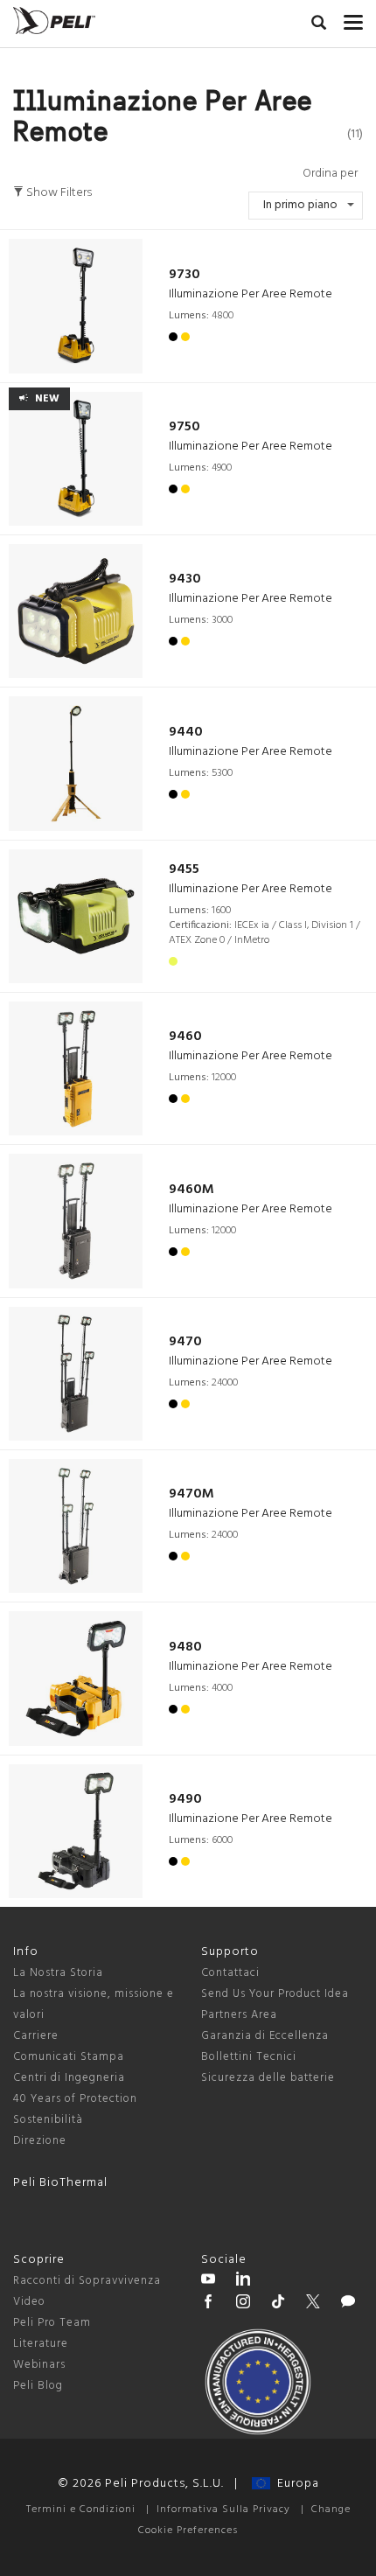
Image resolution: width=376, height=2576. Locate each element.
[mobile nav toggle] (353, 18)
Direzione (40, 2141)
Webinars (39, 2365)
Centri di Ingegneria (69, 2078)
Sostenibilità (48, 2120)
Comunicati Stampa (69, 2057)
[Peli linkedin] (243, 2281)
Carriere (36, 2036)
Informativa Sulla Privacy (223, 2510)
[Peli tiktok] (278, 2304)
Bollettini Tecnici (249, 2057)
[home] (54, 21)
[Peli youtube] (208, 2281)
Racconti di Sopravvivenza (87, 2281)
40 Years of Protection (75, 2099)
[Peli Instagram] (243, 2304)
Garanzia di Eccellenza (265, 2036)
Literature (41, 2344)
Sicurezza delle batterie (268, 2078)
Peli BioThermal (60, 2183)
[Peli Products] (208, 2304)
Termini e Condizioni (81, 2510)
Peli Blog (38, 2386)
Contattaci (230, 1973)
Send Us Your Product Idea (275, 1994)
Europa (295, 2484)
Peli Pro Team (52, 2323)
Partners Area (239, 2015)
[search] (319, 25)
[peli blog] (348, 2304)
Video (29, 2302)
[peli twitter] (313, 2304)
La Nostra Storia (58, 1973)
